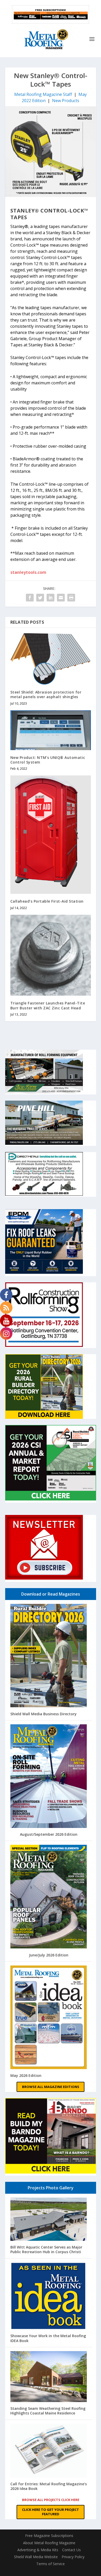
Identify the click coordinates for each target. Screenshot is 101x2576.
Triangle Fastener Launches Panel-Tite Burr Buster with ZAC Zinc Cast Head (48, 1005)
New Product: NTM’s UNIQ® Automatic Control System (48, 760)
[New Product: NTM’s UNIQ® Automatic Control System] (51, 730)
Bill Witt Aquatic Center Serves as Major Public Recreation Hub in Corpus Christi (46, 2249)
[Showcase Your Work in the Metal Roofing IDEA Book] (49, 2297)
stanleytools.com (28, 572)
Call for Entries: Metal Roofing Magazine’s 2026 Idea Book (49, 2486)
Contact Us (71, 2550)
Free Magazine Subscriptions (49, 2536)
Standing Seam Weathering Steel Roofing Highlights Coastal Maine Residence (48, 2411)
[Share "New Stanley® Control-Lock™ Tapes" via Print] (71, 598)
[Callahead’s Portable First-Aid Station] (51, 835)
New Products (66, 101)
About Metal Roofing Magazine (49, 2543)
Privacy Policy (73, 2557)
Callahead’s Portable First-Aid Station (47, 901)
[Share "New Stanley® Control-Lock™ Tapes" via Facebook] (30, 598)
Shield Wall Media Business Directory (44, 1714)
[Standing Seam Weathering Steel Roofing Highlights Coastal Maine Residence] (49, 2377)
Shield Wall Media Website (36, 2557)
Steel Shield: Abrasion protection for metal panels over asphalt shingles (46, 694)
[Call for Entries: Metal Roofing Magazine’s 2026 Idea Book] (49, 2451)
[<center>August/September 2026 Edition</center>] (49, 1777)
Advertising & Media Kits (38, 2550)
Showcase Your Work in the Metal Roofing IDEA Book (48, 2338)
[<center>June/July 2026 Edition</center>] (49, 1897)
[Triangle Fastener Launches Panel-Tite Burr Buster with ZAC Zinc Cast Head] (51, 955)
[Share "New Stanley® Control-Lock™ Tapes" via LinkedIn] (51, 598)
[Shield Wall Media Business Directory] (49, 1656)
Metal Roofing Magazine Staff (43, 94)
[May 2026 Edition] (49, 2018)
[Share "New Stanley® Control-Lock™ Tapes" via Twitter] (40, 598)
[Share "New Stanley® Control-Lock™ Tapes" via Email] (61, 598)
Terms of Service (51, 2564)
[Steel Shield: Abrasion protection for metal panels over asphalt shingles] (51, 659)
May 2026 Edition (26, 2075)
